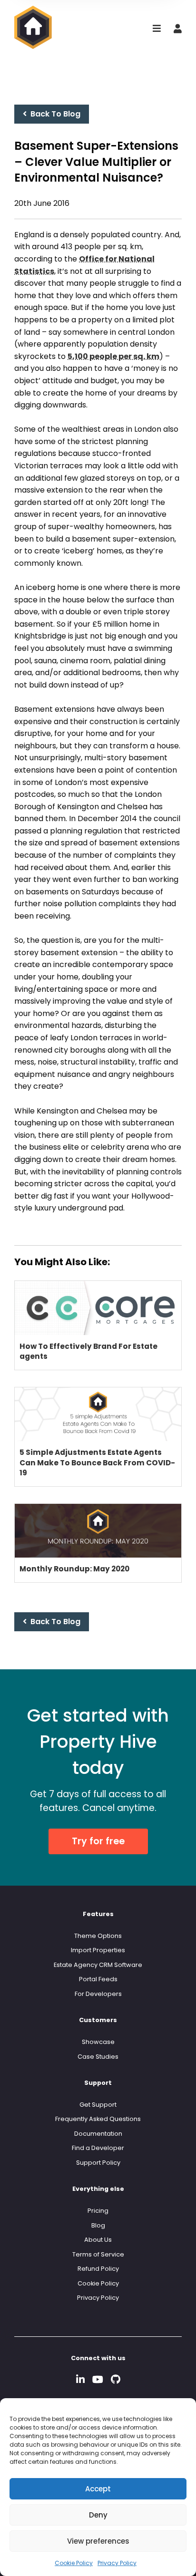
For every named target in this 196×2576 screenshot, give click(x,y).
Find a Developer (98, 2148)
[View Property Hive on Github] (116, 2379)
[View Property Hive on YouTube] (98, 2379)
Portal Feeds (98, 1979)
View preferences (98, 2541)
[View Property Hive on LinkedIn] (80, 2379)
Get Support (98, 2105)
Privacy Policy (117, 2563)
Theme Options (98, 1936)
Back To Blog (54, 114)
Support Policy (98, 2163)
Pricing (98, 2211)
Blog (98, 2225)
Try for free (98, 1841)
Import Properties (98, 1950)
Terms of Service (98, 2254)
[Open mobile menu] (157, 29)
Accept (98, 2489)
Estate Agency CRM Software (98, 1965)
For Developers (98, 1994)
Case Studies (98, 2057)
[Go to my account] (178, 29)
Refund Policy (98, 2269)
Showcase (98, 2042)
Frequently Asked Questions (98, 2119)
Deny (98, 2515)
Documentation (98, 2134)
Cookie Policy (74, 2563)
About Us (98, 2240)
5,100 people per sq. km (113, 356)
